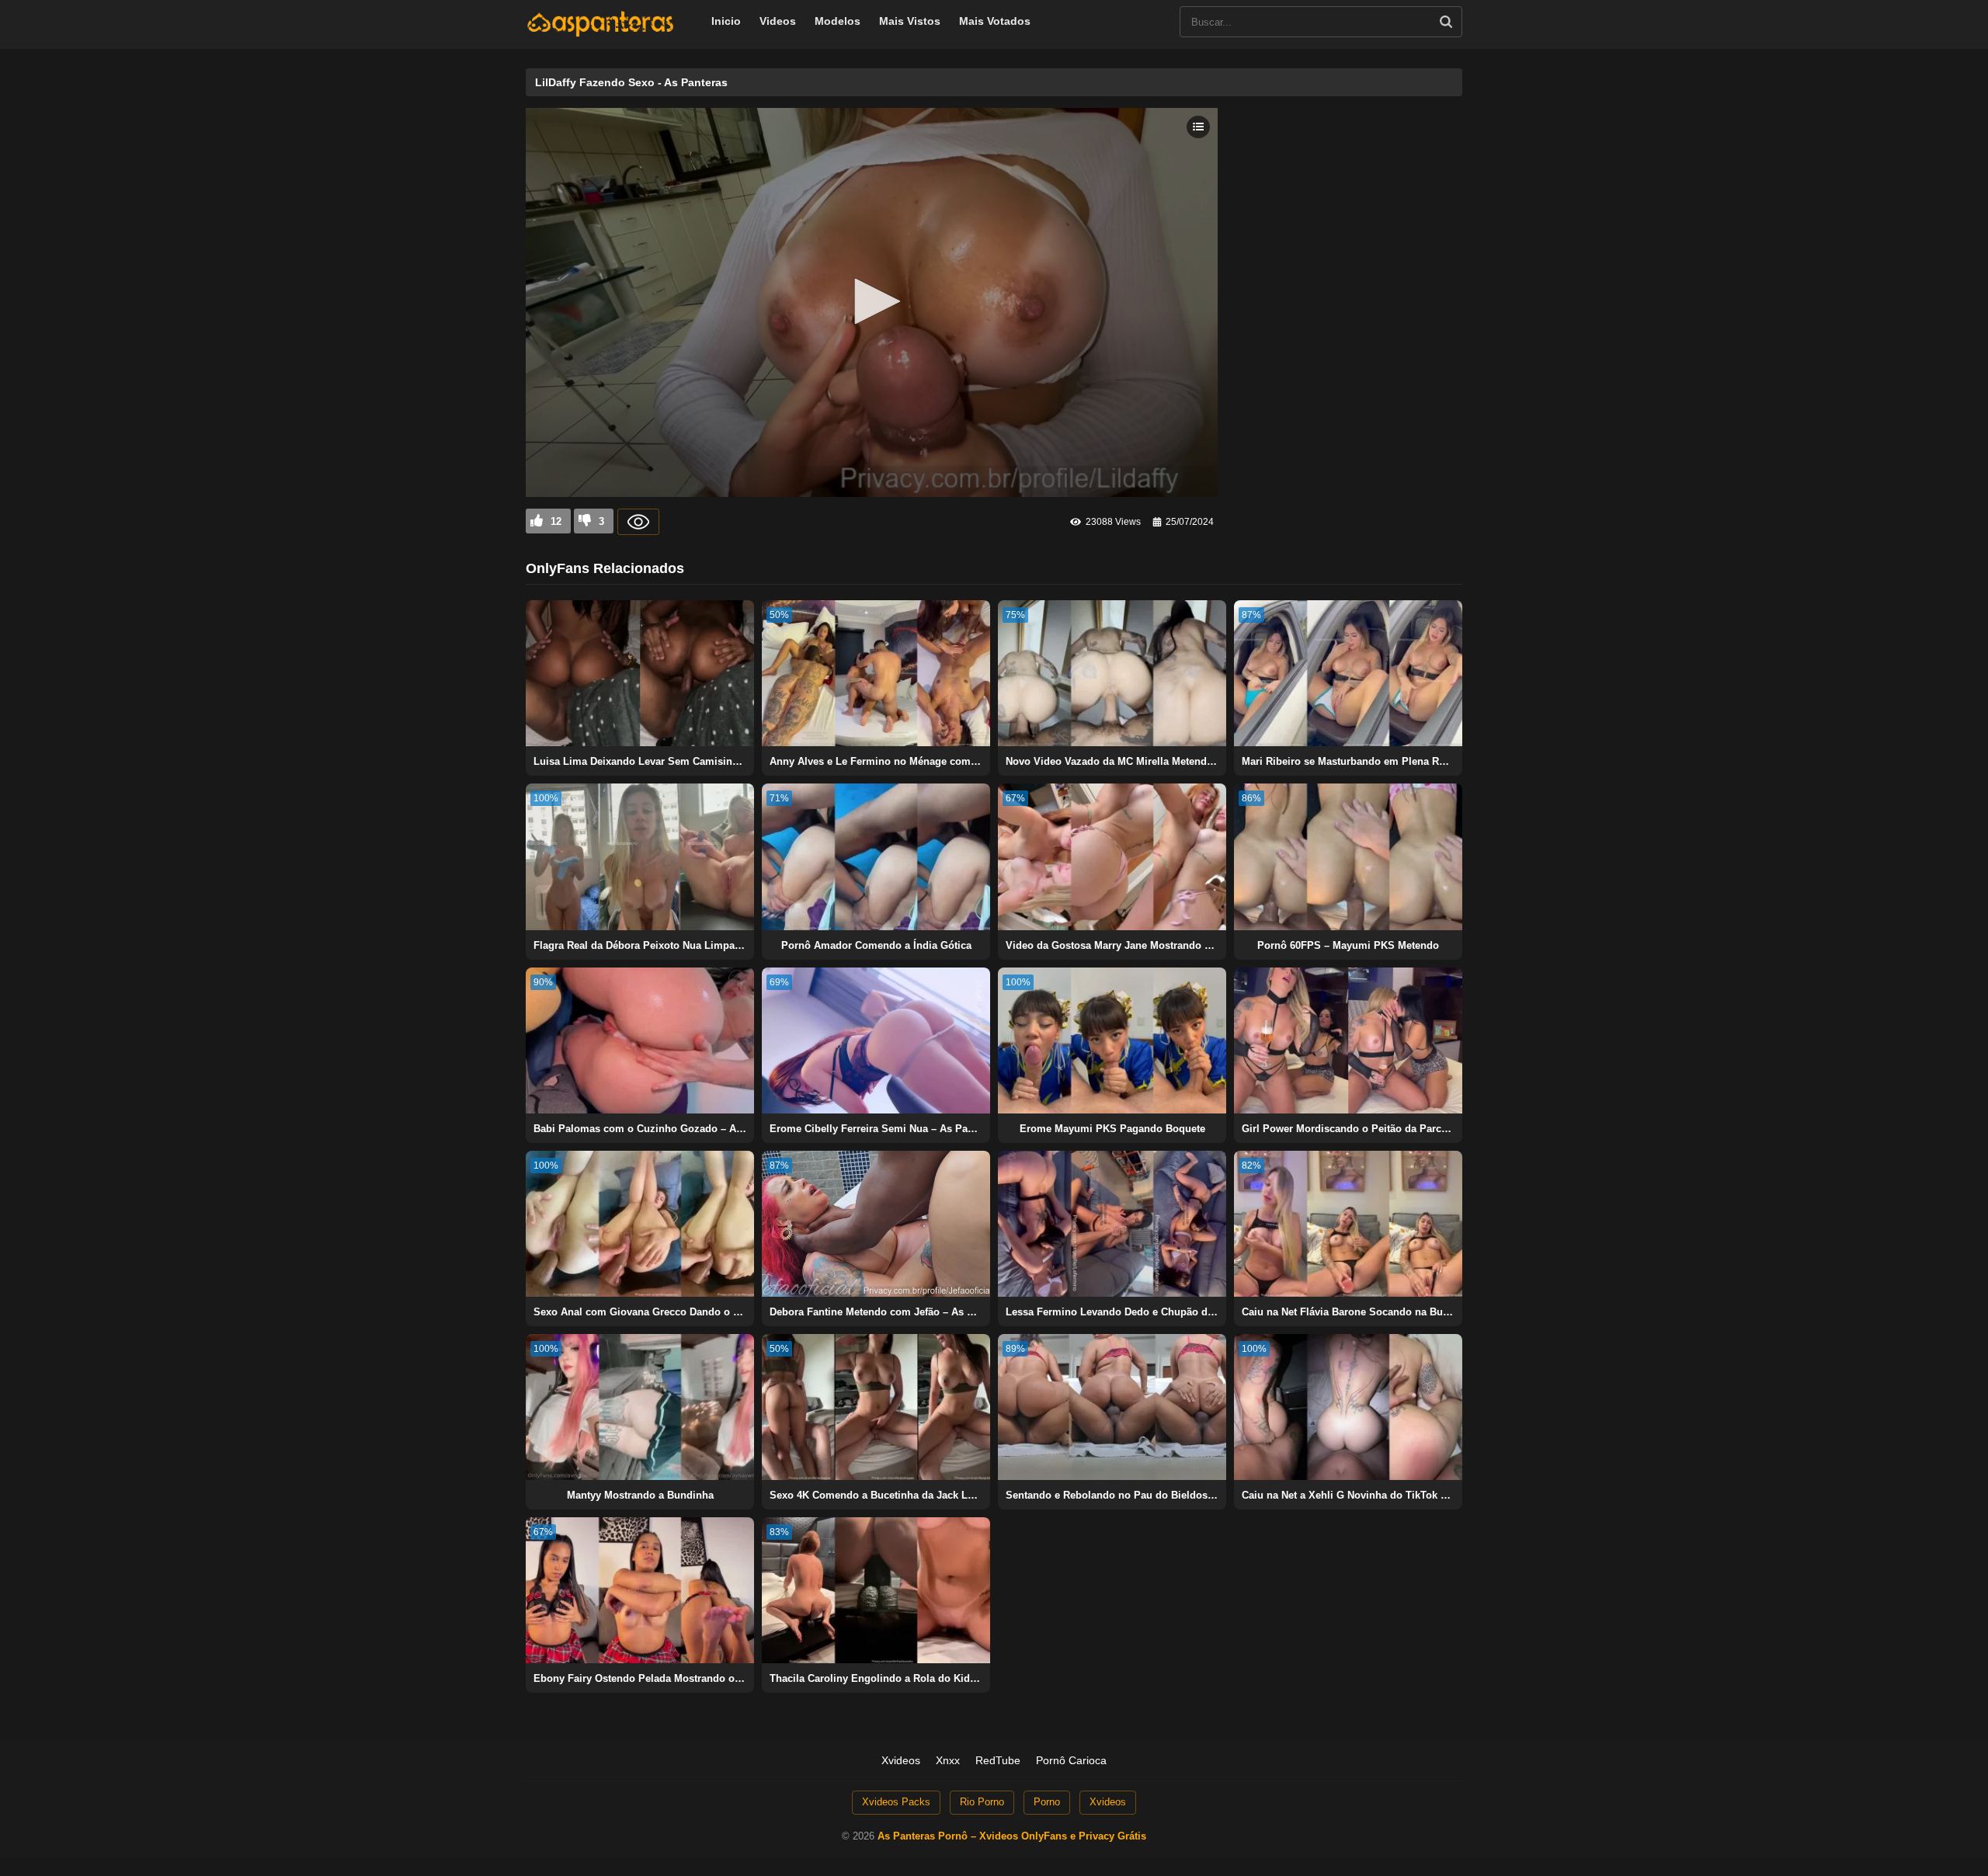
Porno (1047, 1802)
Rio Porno (982, 1802)
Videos (778, 21)
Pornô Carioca (1071, 1760)
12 (556, 521)
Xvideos (901, 1760)
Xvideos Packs (896, 1802)
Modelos (838, 21)
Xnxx (948, 1760)
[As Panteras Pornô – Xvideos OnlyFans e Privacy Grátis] (600, 33)
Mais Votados (995, 21)
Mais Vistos (910, 21)
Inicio (726, 21)
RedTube (998, 1760)
